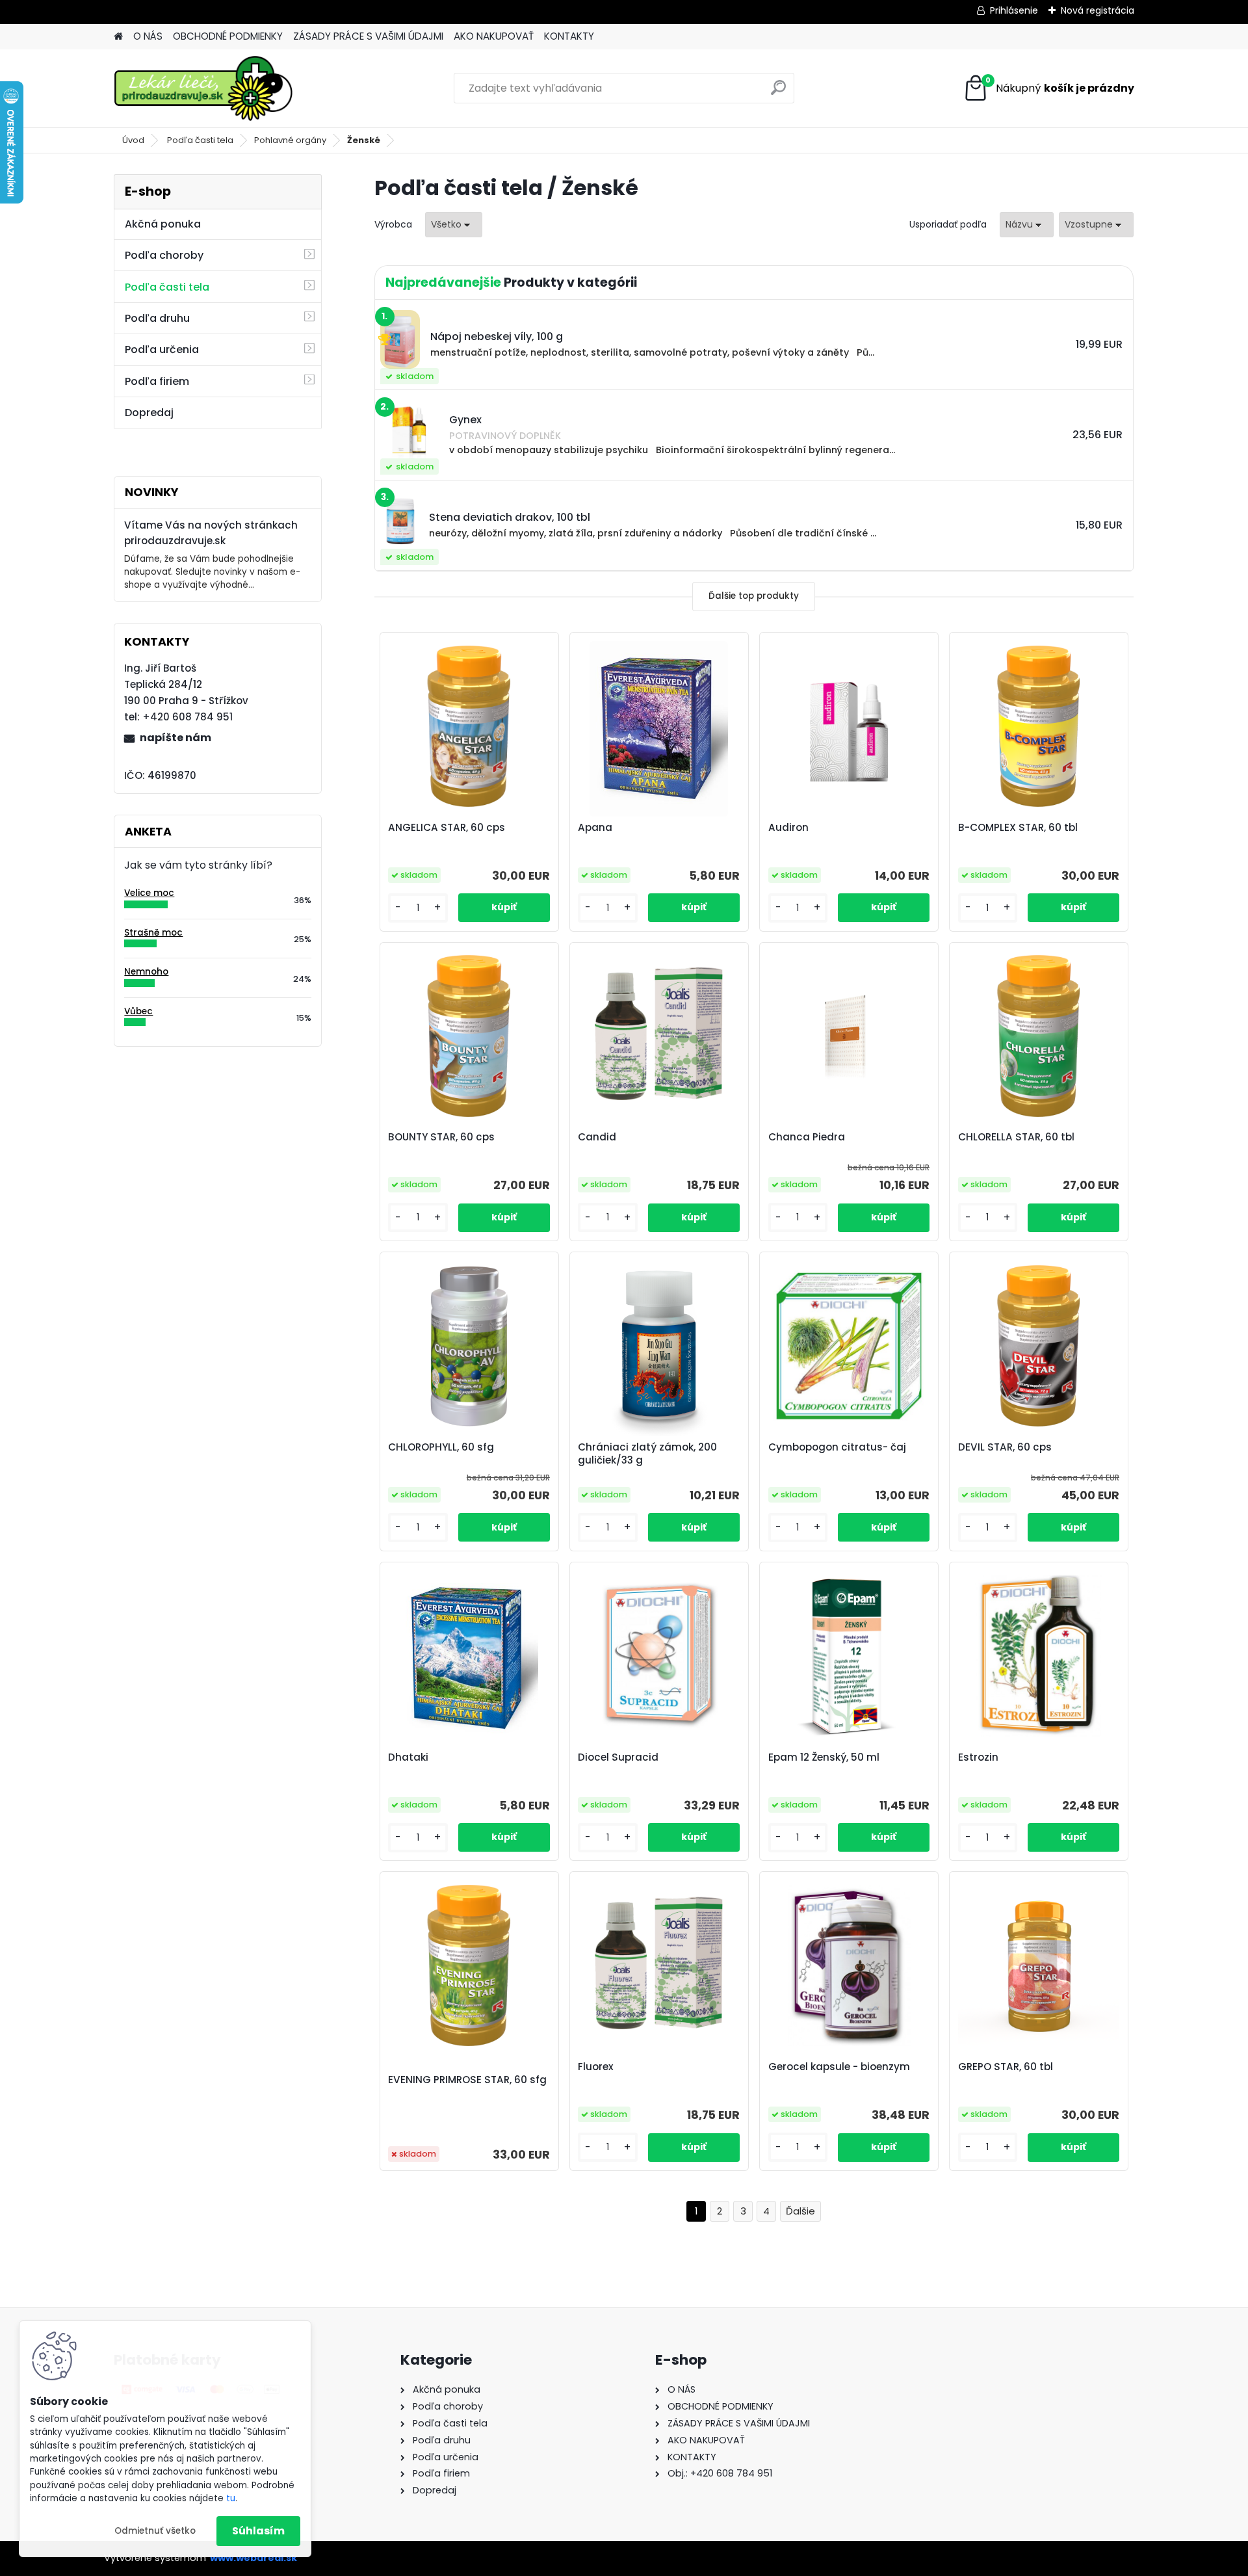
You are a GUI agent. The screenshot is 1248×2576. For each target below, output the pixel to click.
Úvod (133, 140)
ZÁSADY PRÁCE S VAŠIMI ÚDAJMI (368, 36)
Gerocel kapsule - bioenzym (839, 2067)
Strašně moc (153, 933)
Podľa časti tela (200, 140)
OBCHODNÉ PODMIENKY (228, 36)
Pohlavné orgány (290, 140)
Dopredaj (149, 413)
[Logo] (203, 88)
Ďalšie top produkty (754, 596)
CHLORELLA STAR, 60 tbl (1016, 1137)
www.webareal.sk (253, 2558)
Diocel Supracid (618, 1757)
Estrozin (978, 1757)
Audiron (788, 828)
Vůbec (138, 1011)
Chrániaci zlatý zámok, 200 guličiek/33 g (647, 1454)
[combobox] (1027, 225)
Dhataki (408, 1757)
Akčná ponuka (163, 224)
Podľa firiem (157, 381)
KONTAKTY (569, 36)
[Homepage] (118, 37)
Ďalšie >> (800, 2212)
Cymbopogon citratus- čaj (837, 1447)
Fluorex (596, 2067)
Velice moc (149, 893)
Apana (595, 828)
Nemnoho (146, 972)
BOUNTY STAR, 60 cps (441, 1137)
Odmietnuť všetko (155, 2531)
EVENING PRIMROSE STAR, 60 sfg (467, 2080)
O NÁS (148, 36)
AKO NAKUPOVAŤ (494, 36)
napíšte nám (175, 738)
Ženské (364, 140)
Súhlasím (258, 2531)
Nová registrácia (1098, 10)
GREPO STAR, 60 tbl (1006, 2067)
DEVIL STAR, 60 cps (1005, 1447)
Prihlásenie (1014, 10)
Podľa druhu (157, 318)
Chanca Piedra (807, 1137)
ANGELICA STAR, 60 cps (447, 828)
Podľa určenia (162, 349)
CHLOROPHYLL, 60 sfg (441, 1447)
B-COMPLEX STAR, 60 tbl (1018, 828)
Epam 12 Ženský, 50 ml (824, 1757)
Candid (597, 1137)
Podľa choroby (164, 255)
